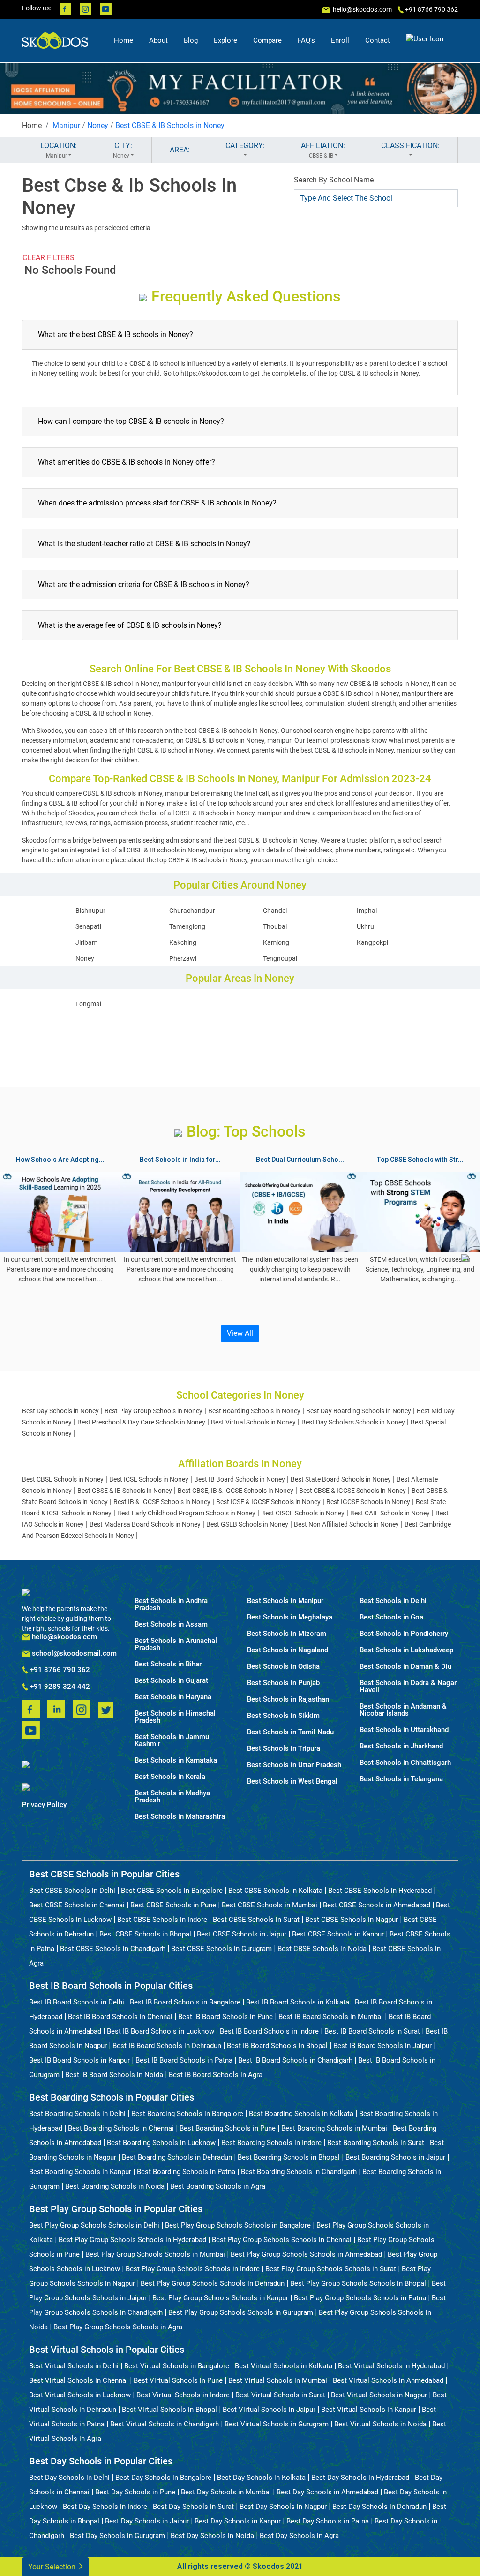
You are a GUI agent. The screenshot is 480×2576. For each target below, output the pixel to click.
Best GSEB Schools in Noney (247, 1524)
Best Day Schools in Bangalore (163, 2478)
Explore (225, 40)
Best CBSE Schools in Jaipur (242, 1934)
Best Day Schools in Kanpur (238, 2521)
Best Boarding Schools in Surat (376, 2143)
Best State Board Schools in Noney (341, 1479)
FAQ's (306, 40)
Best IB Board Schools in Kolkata (298, 2002)
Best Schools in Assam (171, 1624)
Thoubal (275, 926)
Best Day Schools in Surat (193, 2507)
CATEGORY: (245, 146)
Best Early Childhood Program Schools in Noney (186, 1513)
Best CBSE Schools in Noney (63, 1479)
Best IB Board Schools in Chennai (120, 2017)
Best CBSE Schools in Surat (256, 1920)
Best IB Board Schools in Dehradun (167, 2046)
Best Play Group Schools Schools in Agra (118, 2327)
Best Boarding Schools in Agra (218, 2186)
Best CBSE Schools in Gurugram (221, 1949)
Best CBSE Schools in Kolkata (275, 1891)
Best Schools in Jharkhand (401, 1746)
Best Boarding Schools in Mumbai (334, 2128)
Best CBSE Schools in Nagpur (352, 1920)
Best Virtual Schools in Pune (178, 2380)
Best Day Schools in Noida (212, 2536)
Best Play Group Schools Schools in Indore (193, 2269)
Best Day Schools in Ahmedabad (327, 2492)
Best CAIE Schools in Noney (390, 1513)
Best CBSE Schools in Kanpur (338, 1934)
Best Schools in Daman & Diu (405, 1667)
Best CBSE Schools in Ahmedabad (377, 1905)
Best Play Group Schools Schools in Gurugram (241, 2312)
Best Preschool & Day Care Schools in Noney (141, 1422)
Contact (378, 40)
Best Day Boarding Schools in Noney (359, 1411)
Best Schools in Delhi (393, 1601)
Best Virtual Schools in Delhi (74, 2366)
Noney (98, 125)
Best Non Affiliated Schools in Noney (346, 1524)
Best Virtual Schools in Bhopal (169, 2410)
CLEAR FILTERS (49, 258)
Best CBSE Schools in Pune (173, 1905)
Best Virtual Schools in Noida (380, 2424)
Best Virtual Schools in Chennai (79, 2380)
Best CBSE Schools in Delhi (72, 1891)
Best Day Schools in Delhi (69, 2478)
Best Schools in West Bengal (292, 1781)
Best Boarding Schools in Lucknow (161, 2143)
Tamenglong (187, 926)
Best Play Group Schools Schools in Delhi (94, 2225)
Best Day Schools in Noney (60, 1411)
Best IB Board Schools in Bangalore (185, 2002)
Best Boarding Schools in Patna (186, 2172)
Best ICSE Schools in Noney (149, 1479)
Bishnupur (90, 911)
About (158, 40)
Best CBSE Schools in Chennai (77, 1905)
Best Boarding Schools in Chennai (121, 2128)
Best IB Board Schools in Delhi (77, 2002)
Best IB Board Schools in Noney (240, 1479)
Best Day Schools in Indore (105, 2507)
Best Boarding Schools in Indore (271, 2143)
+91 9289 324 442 (59, 1687)
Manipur (66, 125)
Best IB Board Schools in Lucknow (161, 2031)
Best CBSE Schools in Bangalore (172, 1891)
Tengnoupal (280, 958)
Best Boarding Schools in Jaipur (395, 2157)
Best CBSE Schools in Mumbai (270, 1905)
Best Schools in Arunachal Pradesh (176, 1644)
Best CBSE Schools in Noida (322, 1949)
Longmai (88, 1004)
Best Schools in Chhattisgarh (405, 1763)
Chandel (275, 911)
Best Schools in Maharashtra (180, 1817)
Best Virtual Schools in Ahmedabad (388, 2380)
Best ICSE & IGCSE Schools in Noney (268, 1502)
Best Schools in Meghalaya (290, 1617)
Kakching (183, 942)
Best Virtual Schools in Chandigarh (165, 2424)
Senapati (88, 926)
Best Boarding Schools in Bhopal (289, 2157)
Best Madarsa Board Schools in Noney (145, 1524)
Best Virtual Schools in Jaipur (269, 2410)
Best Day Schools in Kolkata (261, 2478)
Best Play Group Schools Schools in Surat (331, 2269)
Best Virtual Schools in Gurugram (277, 2424)
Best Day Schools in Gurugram (117, 2536)
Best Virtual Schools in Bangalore (177, 2366)
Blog (191, 40)
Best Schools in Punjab (283, 1683)
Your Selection (53, 2567)
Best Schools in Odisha (283, 1667)
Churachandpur (192, 911)
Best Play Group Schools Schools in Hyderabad (132, 2240)
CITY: (123, 150)
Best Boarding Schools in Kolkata (301, 2114)
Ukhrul (366, 926)
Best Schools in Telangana (401, 1779)
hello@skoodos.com (362, 9)
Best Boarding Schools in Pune (228, 2128)
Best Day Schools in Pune (135, 2492)
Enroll (340, 40)
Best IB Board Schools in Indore (269, 2031)
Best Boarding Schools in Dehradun (177, 2157)
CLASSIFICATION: (410, 146)
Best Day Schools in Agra (299, 2536)
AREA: (180, 150)
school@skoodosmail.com (73, 1653)
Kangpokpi (372, 942)
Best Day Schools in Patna (328, 2521)
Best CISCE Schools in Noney (303, 1513)
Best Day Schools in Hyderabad (360, 2478)
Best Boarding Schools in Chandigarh (299, 2172)
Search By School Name (334, 180)
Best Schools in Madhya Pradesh (172, 1797)
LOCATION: (59, 150)
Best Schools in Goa (391, 1617)
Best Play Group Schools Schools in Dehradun (213, 2283)
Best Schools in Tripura (284, 1749)
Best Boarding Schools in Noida (115, 2186)
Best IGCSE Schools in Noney (368, 1502)
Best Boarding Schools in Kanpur (80, 2172)
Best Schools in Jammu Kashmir (172, 1740)
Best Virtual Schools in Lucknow (80, 2395)
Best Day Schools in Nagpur (283, 2507)
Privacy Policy (44, 1805)
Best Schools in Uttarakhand (404, 1730)
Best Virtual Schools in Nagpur (379, 2395)
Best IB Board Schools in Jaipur (382, 2046)
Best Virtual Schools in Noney (253, 1422)
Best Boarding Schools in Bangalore (187, 2114)
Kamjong (276, 942)
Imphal (367, 911)
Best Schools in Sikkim (283, 1716)
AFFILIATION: (323, 150)
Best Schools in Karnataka (176, 1760)
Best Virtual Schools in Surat (280, 2395)
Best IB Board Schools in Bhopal (277, 2046)
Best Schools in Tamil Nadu (290, 1732)
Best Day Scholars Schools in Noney (353, 1422)
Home (124, 40)
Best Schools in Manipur (285, 1601)
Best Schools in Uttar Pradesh (294, 1765)
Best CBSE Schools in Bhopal (145, 1934)
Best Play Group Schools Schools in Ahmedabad (306, 2254)
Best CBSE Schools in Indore (162, 1920)
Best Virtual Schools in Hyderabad (391, 2366)
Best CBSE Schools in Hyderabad (380, 1891)
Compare (267, 40)
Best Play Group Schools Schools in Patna (360, 2298)
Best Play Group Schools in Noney (154, 1411)
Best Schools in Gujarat (171, 1681)
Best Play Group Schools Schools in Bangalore (238, 2225)
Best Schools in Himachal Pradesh (175, 1717)
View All (240, 1333)
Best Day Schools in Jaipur (147, 2521)
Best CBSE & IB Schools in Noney (170, 125)
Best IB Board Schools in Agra (216, 2075)
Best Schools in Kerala (170, 1777)
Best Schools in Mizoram (287, 1634)
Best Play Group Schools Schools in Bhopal (358, 2283)
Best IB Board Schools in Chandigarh (295, 2060)
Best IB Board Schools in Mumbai (331, 2017)
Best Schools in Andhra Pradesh (171, 1604)
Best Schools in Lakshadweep (406, 1650)
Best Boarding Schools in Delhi (77, 2114)
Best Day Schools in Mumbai (226, 2492)
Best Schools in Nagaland (288, 1650)
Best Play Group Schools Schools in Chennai (282, 2240)
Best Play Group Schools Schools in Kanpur (220, 2298)
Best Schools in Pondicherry (404, 1634)
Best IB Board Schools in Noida (114, 2075)
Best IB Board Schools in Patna (184, 2060)
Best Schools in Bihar (168, 1664)
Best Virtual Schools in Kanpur (369, 2410)
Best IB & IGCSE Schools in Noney (162, 1502)
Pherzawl (183, 958)
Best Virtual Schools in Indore (183, 2395)
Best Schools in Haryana (173, 1697)
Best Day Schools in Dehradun (379, 2507)
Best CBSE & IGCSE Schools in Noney (352, 1491)
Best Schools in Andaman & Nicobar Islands (403, 1710)
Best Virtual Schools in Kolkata (284, 2366)
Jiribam (86, 942)
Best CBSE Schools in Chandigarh (113, 1949)
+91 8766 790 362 (59, 1670)
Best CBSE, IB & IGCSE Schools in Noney (236, 1491)
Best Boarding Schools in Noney (254, 1411)
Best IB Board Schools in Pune (225, 2017)
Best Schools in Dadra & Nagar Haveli (408, 1687)
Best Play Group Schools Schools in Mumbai (155, 2254)
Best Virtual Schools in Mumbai (278, 2380)
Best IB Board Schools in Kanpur (79, 2060)
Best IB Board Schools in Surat (372, 2031)
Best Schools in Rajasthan (288, 1699)
